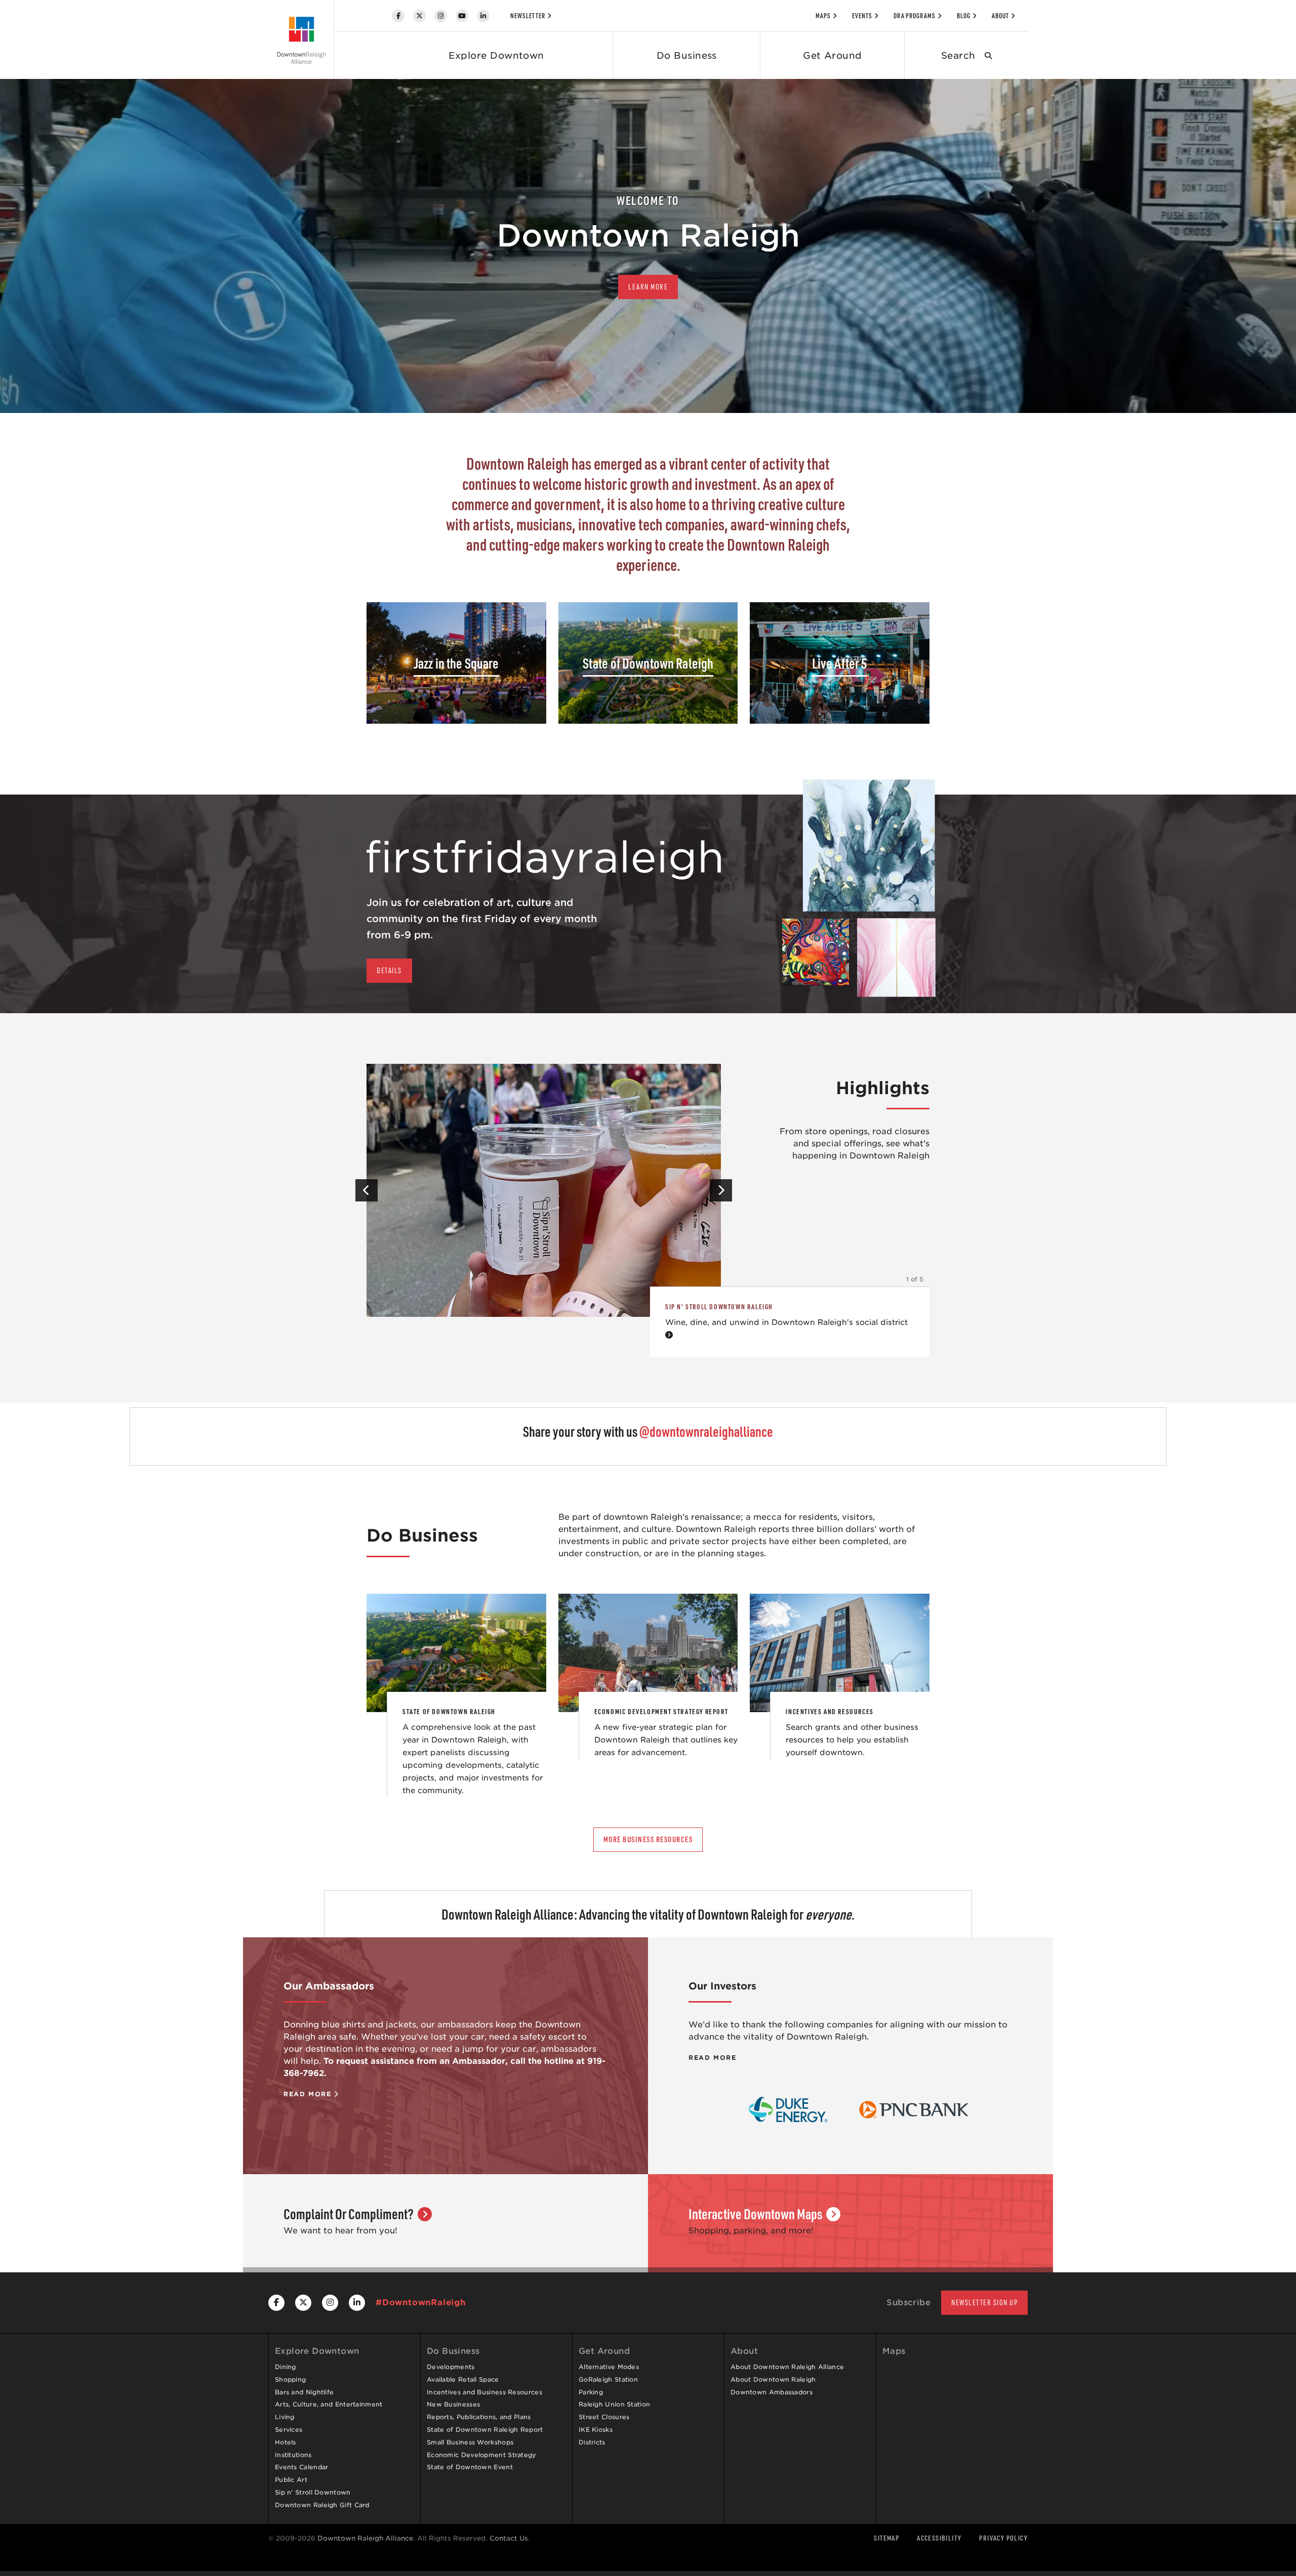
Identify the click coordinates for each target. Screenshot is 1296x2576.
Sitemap (886, 2538)
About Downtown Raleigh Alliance (787, 2367)
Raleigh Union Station (614, 2404)
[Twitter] (419, 16)
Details (389, 970)
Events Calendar (302, 2467)
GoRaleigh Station (608, 2379)
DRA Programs (915, 16)
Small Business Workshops (470, 2442)
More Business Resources (648, 1839)
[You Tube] (462, 16)
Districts (592, 2442)
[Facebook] (398, 16)
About (1000, 16)
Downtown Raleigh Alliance (365, 2538)
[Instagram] (441, 16)
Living (285, 2417)
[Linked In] (483, 16)
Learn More (648, 287)
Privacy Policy (1003, 2538)
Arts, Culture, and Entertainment (329, 2404)
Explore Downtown (496, 55)
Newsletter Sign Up (984, 2302)
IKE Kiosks (596, 2429)
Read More (309, 2094)
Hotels (286, 2442)
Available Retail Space (463, 2379)
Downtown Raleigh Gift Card (322, 2505)
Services (289, 2429)
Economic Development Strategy (482, 2455)
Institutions (293, 2455)
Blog (964, 16)
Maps (823, 16)
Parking (591, 2392)
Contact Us (509, 2538)
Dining (286, 2367)
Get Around (833, 55)
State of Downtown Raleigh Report (485, 2429)
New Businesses (453, 2404)
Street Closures (604, 2417)
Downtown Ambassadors (772, 2392)
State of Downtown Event (470, 2467)
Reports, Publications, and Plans (479, 2417)
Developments (451, 2367)
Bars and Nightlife (304, 2392)
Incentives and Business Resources (484, 2392)
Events (862, 16)
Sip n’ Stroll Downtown (313, 2492)
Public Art (291, 2480)
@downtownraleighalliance (706, 1431)
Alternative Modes (609, 2367)
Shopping (290, 2379)
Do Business (687, 55)
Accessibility (939, 2538)
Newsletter (528, 16)
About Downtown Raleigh (773, 2379)
